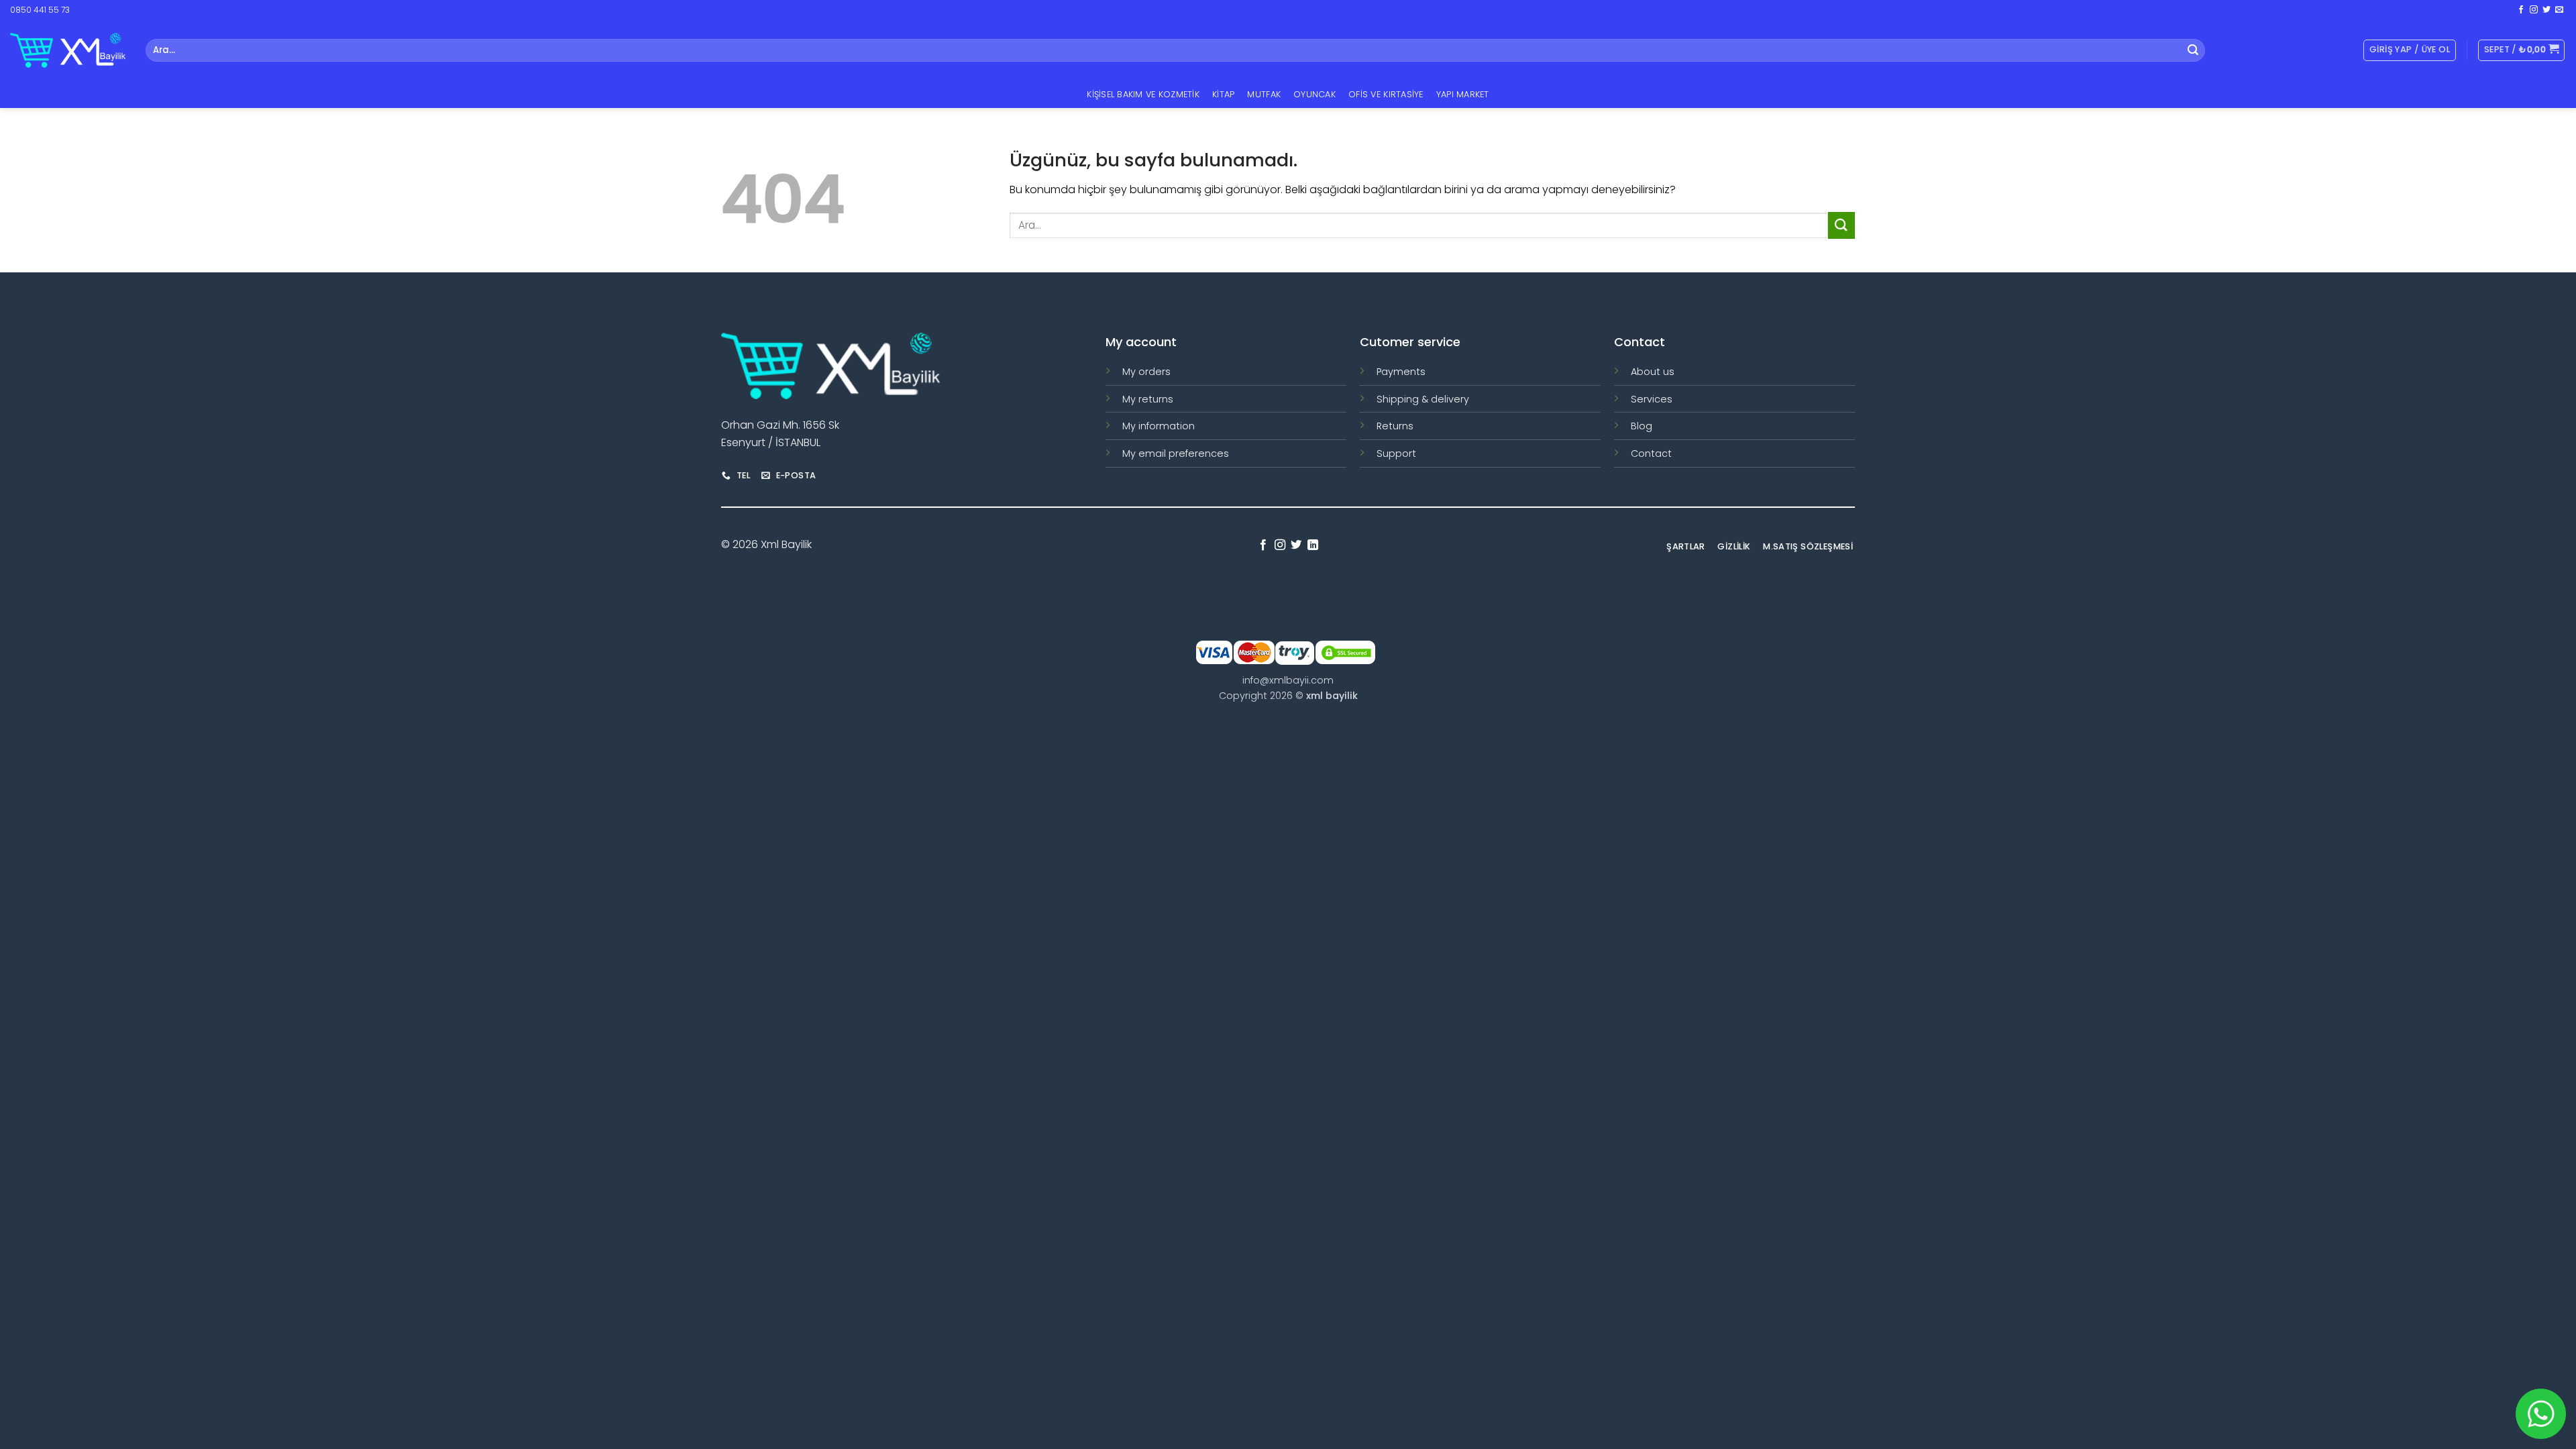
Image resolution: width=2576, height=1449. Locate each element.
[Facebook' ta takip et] (2521, 10)
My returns (1148, 399)
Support (1396, 453)
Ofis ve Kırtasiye (1386, 94)
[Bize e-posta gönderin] (2559, 10)
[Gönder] (2193, 50)
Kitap (1223, 94)
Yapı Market (1463, 94)
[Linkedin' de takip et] (1313, 545)
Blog (1642, 426)
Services (1652, 399)
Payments (1401, 372)
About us (1653, 372)
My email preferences (1176, 453)
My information (1159, 426)
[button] (2521, 50)
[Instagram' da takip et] (2534, 10)
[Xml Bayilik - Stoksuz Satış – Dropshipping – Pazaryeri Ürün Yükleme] (68, 50)
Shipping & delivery (1423, 399)
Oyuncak (1314, 94)
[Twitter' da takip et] (2546, 10)
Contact (1651, 453)
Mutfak (1264, 94)
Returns (1395, 426)
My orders (1146, 372)
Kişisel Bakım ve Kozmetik (1143, 94)
